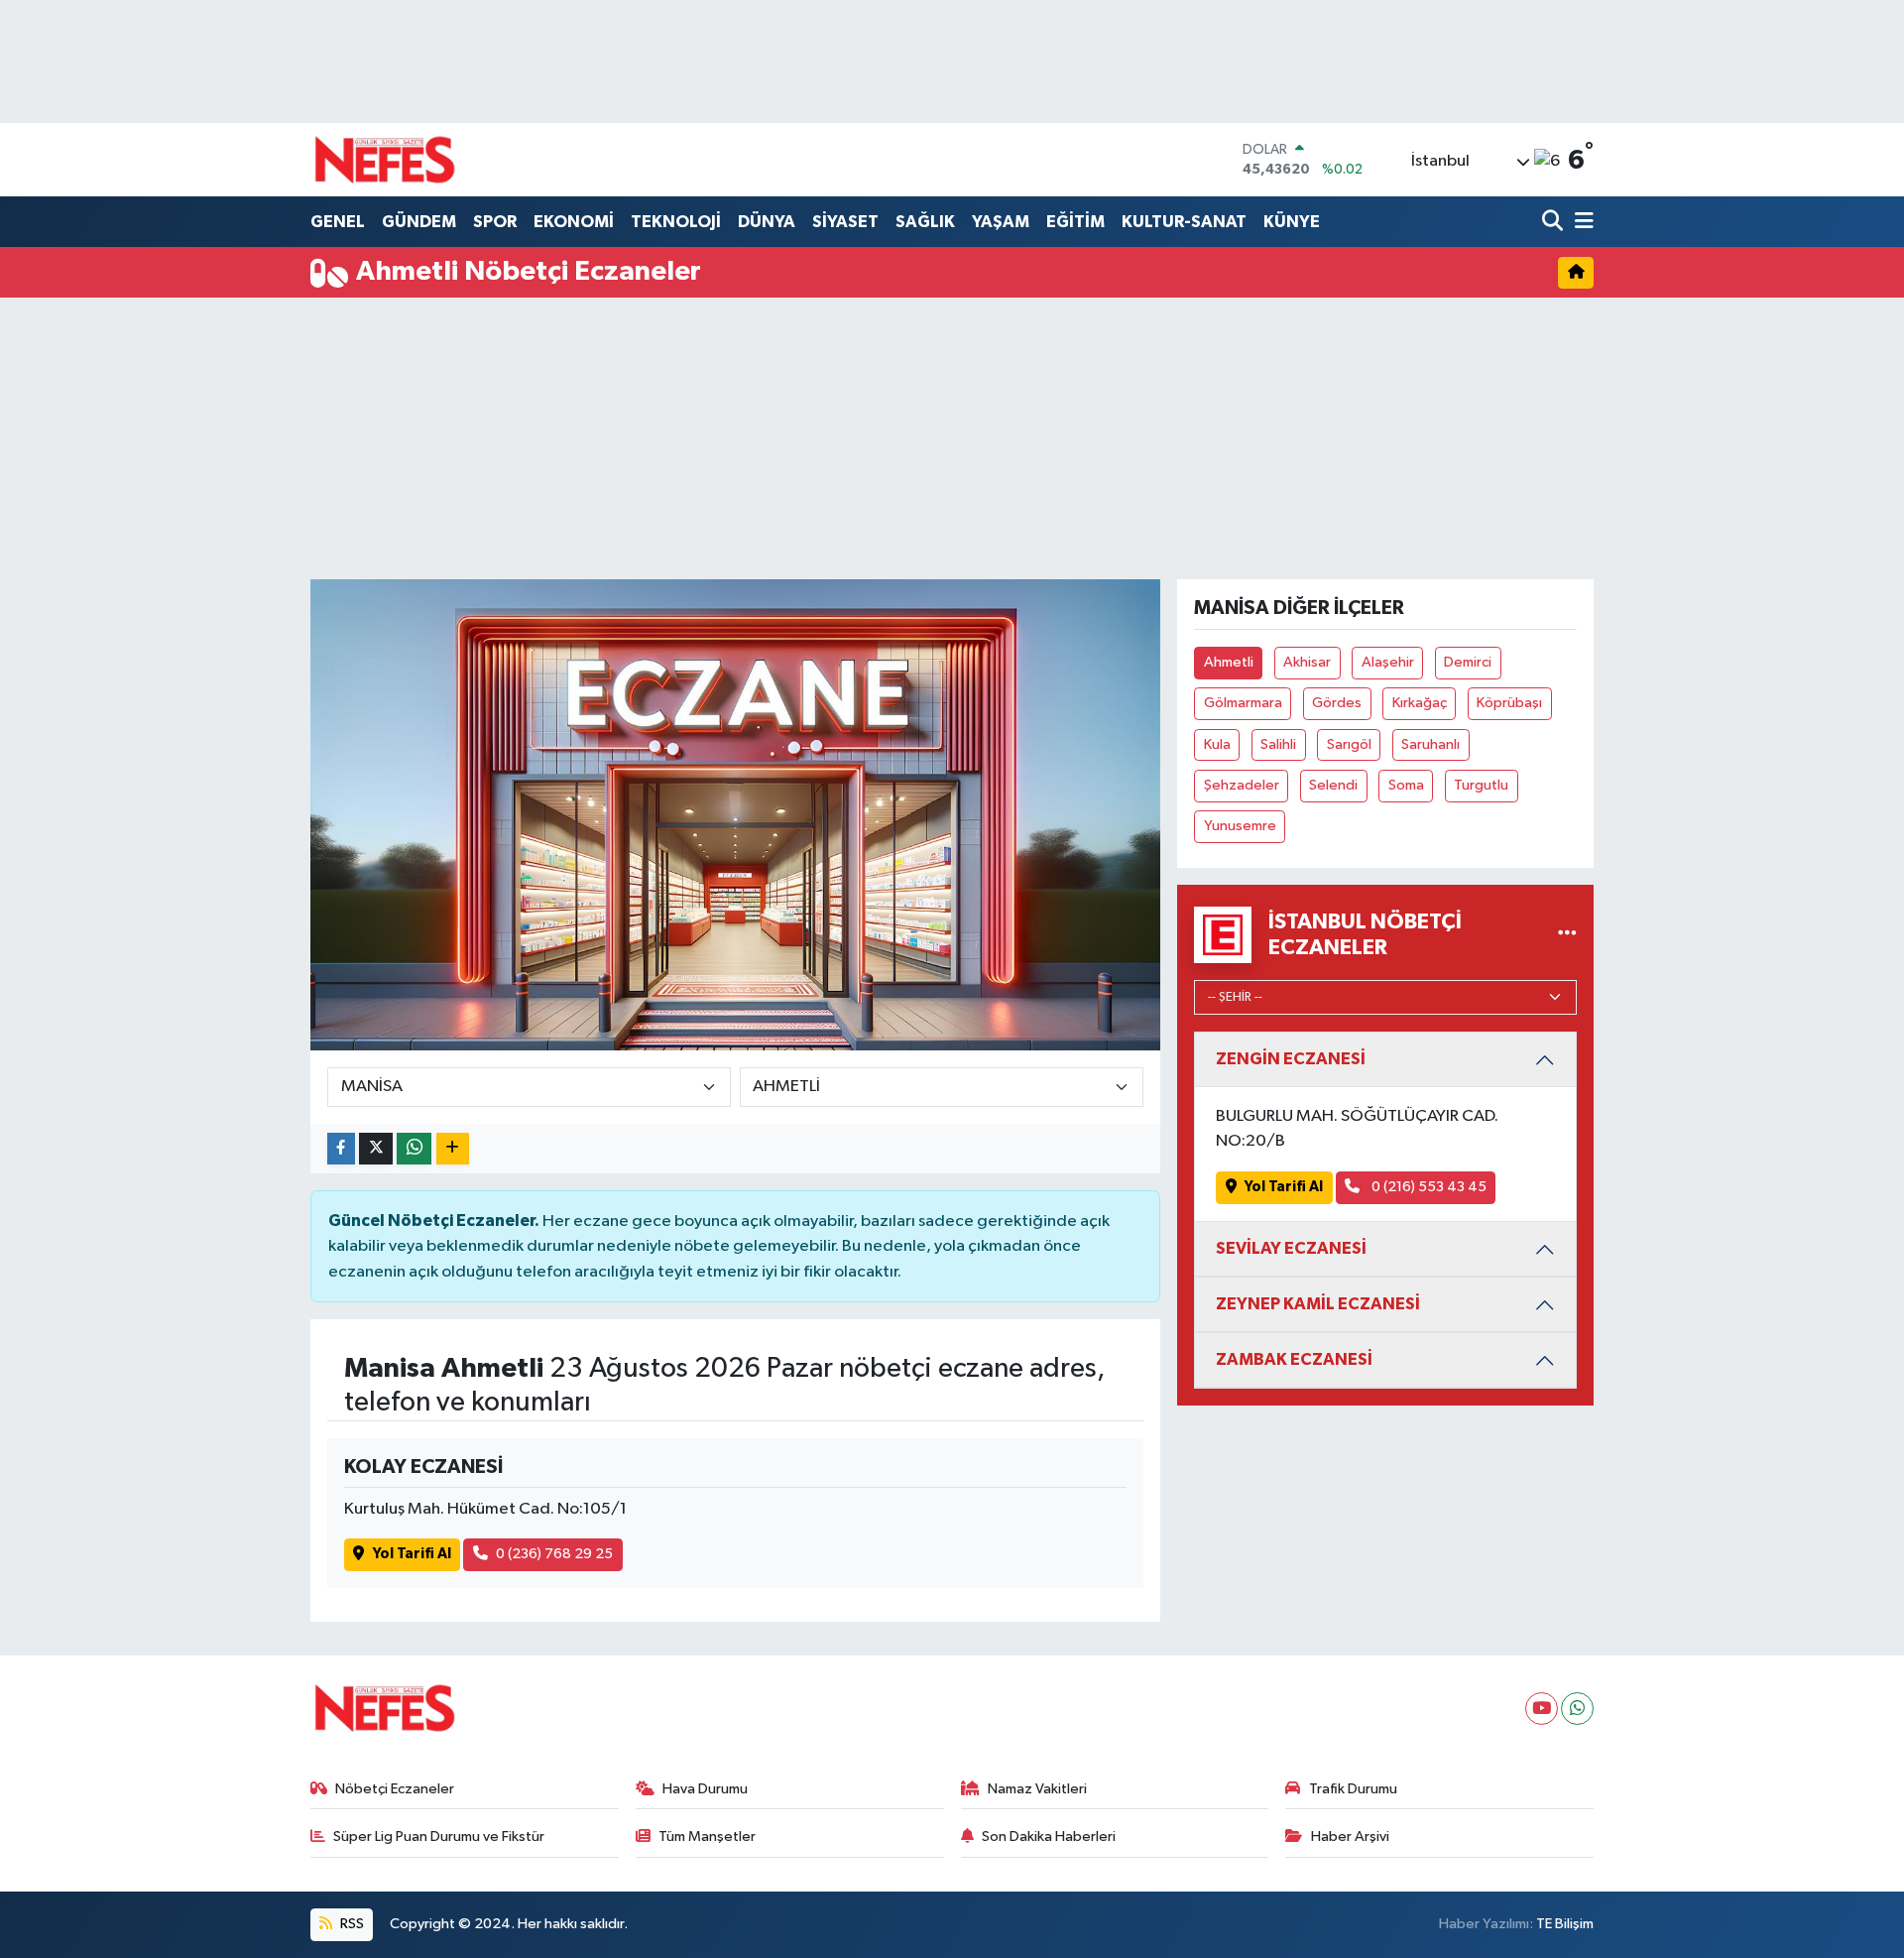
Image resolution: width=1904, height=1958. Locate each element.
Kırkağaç (1420, 703)
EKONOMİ (574, 222)
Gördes (1337, 703)
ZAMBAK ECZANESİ (1294, 1359)
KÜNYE (1292, 222)
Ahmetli (1229, 662)
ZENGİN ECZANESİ (1291, 1059)
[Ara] (1554, 223)
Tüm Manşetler (707, 1836)
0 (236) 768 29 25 (554, 1554)
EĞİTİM (1075, 222)
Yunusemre (1240, 826)
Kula (1217, 744)
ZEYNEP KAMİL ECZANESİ (1318, 1304)
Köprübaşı (1509, 703)
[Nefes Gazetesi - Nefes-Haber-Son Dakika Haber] (385, 160)
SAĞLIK (925, 222)
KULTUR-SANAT (1184, 222)
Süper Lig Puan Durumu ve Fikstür (439, 1836)
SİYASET (845, 222)
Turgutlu (1481, 785)
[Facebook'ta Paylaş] (341, 1149)
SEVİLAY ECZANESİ (1291, 1248)
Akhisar (1307, 662)
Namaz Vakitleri (1037, 1789)
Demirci (1468, 662)
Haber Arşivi (1350, 1836)
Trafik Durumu (1353, 1789)
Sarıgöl (1349, 744)
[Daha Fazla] (453, 1149)
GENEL (338, 222)
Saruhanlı (1430, 744)
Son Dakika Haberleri (1049, 1836)
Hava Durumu (705, 1789)
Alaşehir (1388, 662)
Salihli (1278, 744)
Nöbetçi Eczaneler (395, 1789)
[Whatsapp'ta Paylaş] (414, 1149)
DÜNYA (767, 222)
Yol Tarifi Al (412, 1554)
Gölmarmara (1243, 703)
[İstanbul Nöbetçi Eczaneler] (1567, 935)
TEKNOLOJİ (676, 222)
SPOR (495, 222)
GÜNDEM (419, 222)
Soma (1406, 785)
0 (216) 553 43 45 (1428, 1187)
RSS (351, 1924)
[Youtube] (1542, 1709)
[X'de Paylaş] (376, 1149)
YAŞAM (1001, 222)
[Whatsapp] (1577, 1709)
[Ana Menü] (1581, 223)
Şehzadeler (1242, 785)
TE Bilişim (1565, 1924)
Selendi (1333, 785)
